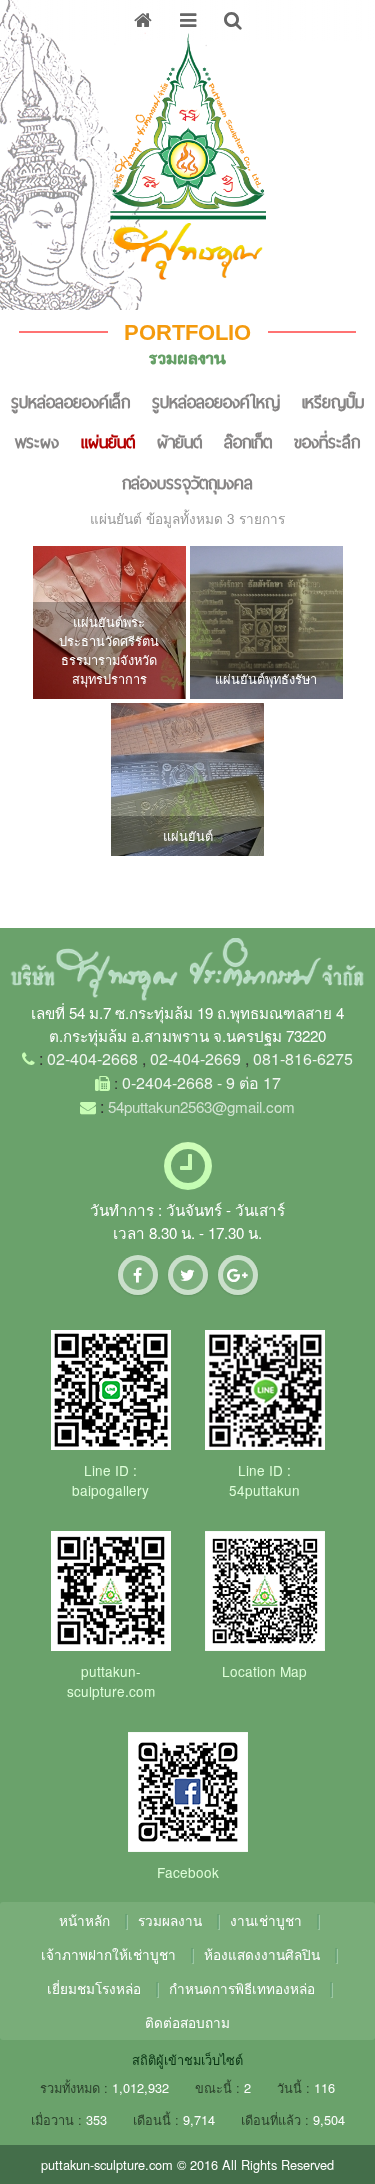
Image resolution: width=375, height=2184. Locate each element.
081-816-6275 (303, 1058)
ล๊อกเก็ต (248, 442)
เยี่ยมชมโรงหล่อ (94, 1988)
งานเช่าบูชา (266, 1920)
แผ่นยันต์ (108, 442)
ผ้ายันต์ (179, 442)
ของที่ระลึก (327, 442)
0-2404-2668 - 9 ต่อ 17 (201, 1082)
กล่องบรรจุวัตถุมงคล (187, 483)
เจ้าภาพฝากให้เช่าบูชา (108, 1954)
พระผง (37, 442)
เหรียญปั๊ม (333, 402)
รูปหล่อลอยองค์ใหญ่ (216, 402)
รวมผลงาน (170, 1920)
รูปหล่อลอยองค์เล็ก (70, 402)
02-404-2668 (92, 1058)
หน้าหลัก (84, 1920)
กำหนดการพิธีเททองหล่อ (242, 1988)
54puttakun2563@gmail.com (201, 1106)
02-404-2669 (195, 1058)
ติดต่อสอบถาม (187, 2022)
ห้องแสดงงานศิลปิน (262, 1954)
